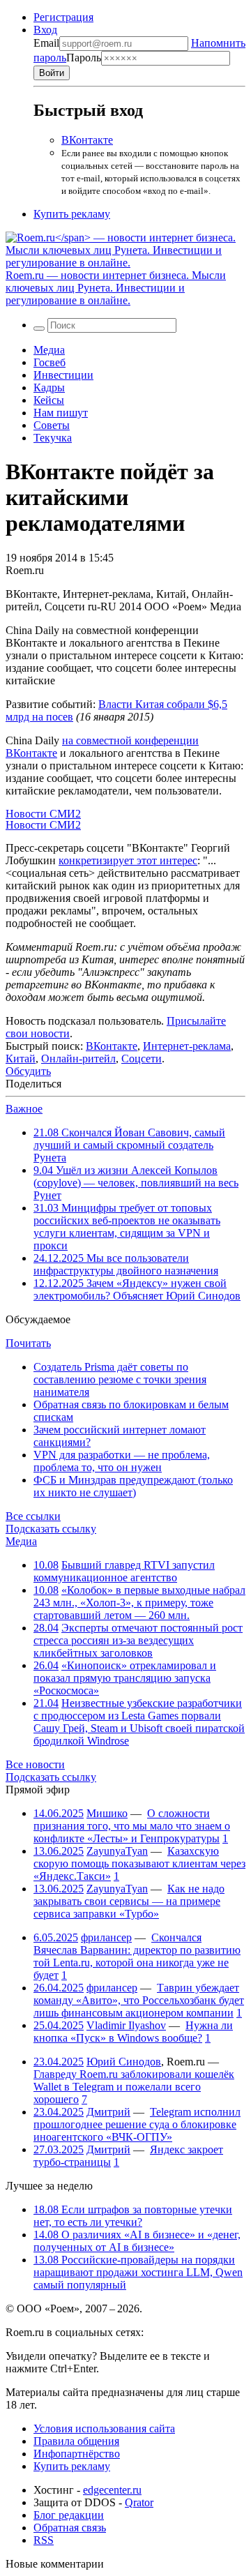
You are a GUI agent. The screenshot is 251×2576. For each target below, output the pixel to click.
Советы (52, 425)
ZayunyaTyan (117, 1851)
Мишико (107, 1813)
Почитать (28, 1343)
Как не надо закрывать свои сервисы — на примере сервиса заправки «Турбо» (129, 1901)
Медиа (49, 350)
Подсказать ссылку (51, 1529)
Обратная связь (70, 2528)
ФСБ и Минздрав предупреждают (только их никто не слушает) (133, 1486)
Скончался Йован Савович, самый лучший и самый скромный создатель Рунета (129, 1145)
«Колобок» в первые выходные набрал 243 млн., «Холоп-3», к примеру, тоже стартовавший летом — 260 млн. (139, 1603)
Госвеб (50, 362)
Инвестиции (63, 375)
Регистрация (63, 17)
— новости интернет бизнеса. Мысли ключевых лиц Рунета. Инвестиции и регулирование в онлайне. (116, 288)
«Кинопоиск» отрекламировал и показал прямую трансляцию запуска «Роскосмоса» (125, 1678)
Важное (24, 1109)
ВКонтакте (87, 140)
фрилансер (106, 1937)
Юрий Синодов (124, 2062)
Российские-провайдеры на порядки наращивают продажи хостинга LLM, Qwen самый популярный (138, 2272)
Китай (21, 1059)
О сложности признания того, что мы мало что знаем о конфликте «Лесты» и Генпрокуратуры (132, 1826)
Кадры (49, 387)
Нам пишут (61, 413)
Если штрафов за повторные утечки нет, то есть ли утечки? (133, 2216)
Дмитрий (108, 2112)
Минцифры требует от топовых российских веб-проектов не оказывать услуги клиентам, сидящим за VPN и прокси (127, 1227)
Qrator (139, 2502)
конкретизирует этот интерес (128, 860)
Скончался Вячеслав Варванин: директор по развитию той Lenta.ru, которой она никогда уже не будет (137, 1956)
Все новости (35, 1764)
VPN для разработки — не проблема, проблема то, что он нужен (122, 1461)
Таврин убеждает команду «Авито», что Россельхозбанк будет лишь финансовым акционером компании (139, 2000)
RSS (44, 2540)
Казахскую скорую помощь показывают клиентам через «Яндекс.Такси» (139, 1863)
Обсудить (28, 1071)
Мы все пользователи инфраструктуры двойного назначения (126, 1264)
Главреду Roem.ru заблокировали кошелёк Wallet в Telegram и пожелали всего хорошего (134, 2087)
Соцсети (142, 1059)
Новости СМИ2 (43, 814)
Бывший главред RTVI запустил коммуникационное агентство (124, 1571)
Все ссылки (33, 1516)
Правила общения (76, 2441)
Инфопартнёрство (77, 2454)
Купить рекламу (72, 214)
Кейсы (49, 400)
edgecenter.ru (112, 2490)
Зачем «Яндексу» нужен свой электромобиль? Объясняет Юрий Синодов (137, 1289)
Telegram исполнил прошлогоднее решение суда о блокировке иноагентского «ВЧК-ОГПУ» (137, 2124)
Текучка (53, 438)
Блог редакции (69, 2515)
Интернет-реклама (187, 1046)
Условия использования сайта (104, 2428)
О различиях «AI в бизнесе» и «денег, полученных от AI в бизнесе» (137, 2241)
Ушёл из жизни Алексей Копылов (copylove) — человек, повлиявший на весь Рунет (136, 1183)
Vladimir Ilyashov (126, 2025)
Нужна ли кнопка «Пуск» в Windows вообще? (133, 2032)
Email (46, 43)
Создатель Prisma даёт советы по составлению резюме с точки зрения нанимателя (120, 1379)
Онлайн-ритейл (78, 1059)
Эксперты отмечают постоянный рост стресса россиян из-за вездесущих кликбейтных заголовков (138, 1640)
